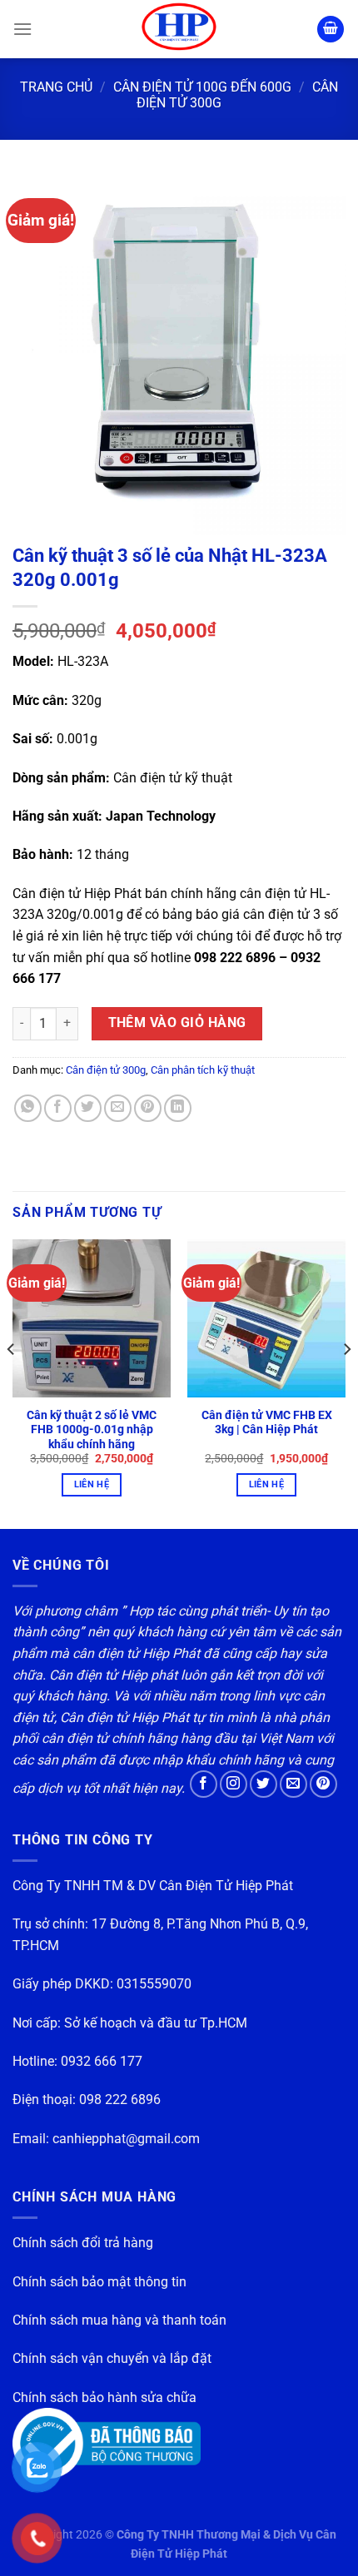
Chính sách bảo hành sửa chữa (104, 2397)
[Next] (346, 1382)
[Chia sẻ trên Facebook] (58, 1108)
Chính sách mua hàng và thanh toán (119, 2320)
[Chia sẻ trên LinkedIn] (178, 1108)
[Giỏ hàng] (331, 30)
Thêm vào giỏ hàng (177, 1023)
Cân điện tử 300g (106, 1070)
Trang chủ (56, 87)
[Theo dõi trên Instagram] (234, 1784)
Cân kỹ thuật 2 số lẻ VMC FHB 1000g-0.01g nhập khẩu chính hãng (92, 1429)
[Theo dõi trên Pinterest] (323, 1784)
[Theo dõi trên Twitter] (264, 1784)
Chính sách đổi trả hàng (83, 2243)
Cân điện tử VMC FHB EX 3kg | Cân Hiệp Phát (267, 1422)
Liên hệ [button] (92, 1484)
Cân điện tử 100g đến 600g (202, 87)
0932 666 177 (102, 2061)
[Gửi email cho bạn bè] (118, 1108)
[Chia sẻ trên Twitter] (88, 1108)
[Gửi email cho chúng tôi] (293, 1784)
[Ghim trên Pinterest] (148, 1108)
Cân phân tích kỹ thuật (203, 1070)
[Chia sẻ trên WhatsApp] (28, 1108)
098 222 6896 (120, 2100)
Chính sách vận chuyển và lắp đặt (112, 2358)
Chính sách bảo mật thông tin (99, 2282)
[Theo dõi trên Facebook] (204, 1784)
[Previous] (12, 1382)
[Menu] (22, 29)
